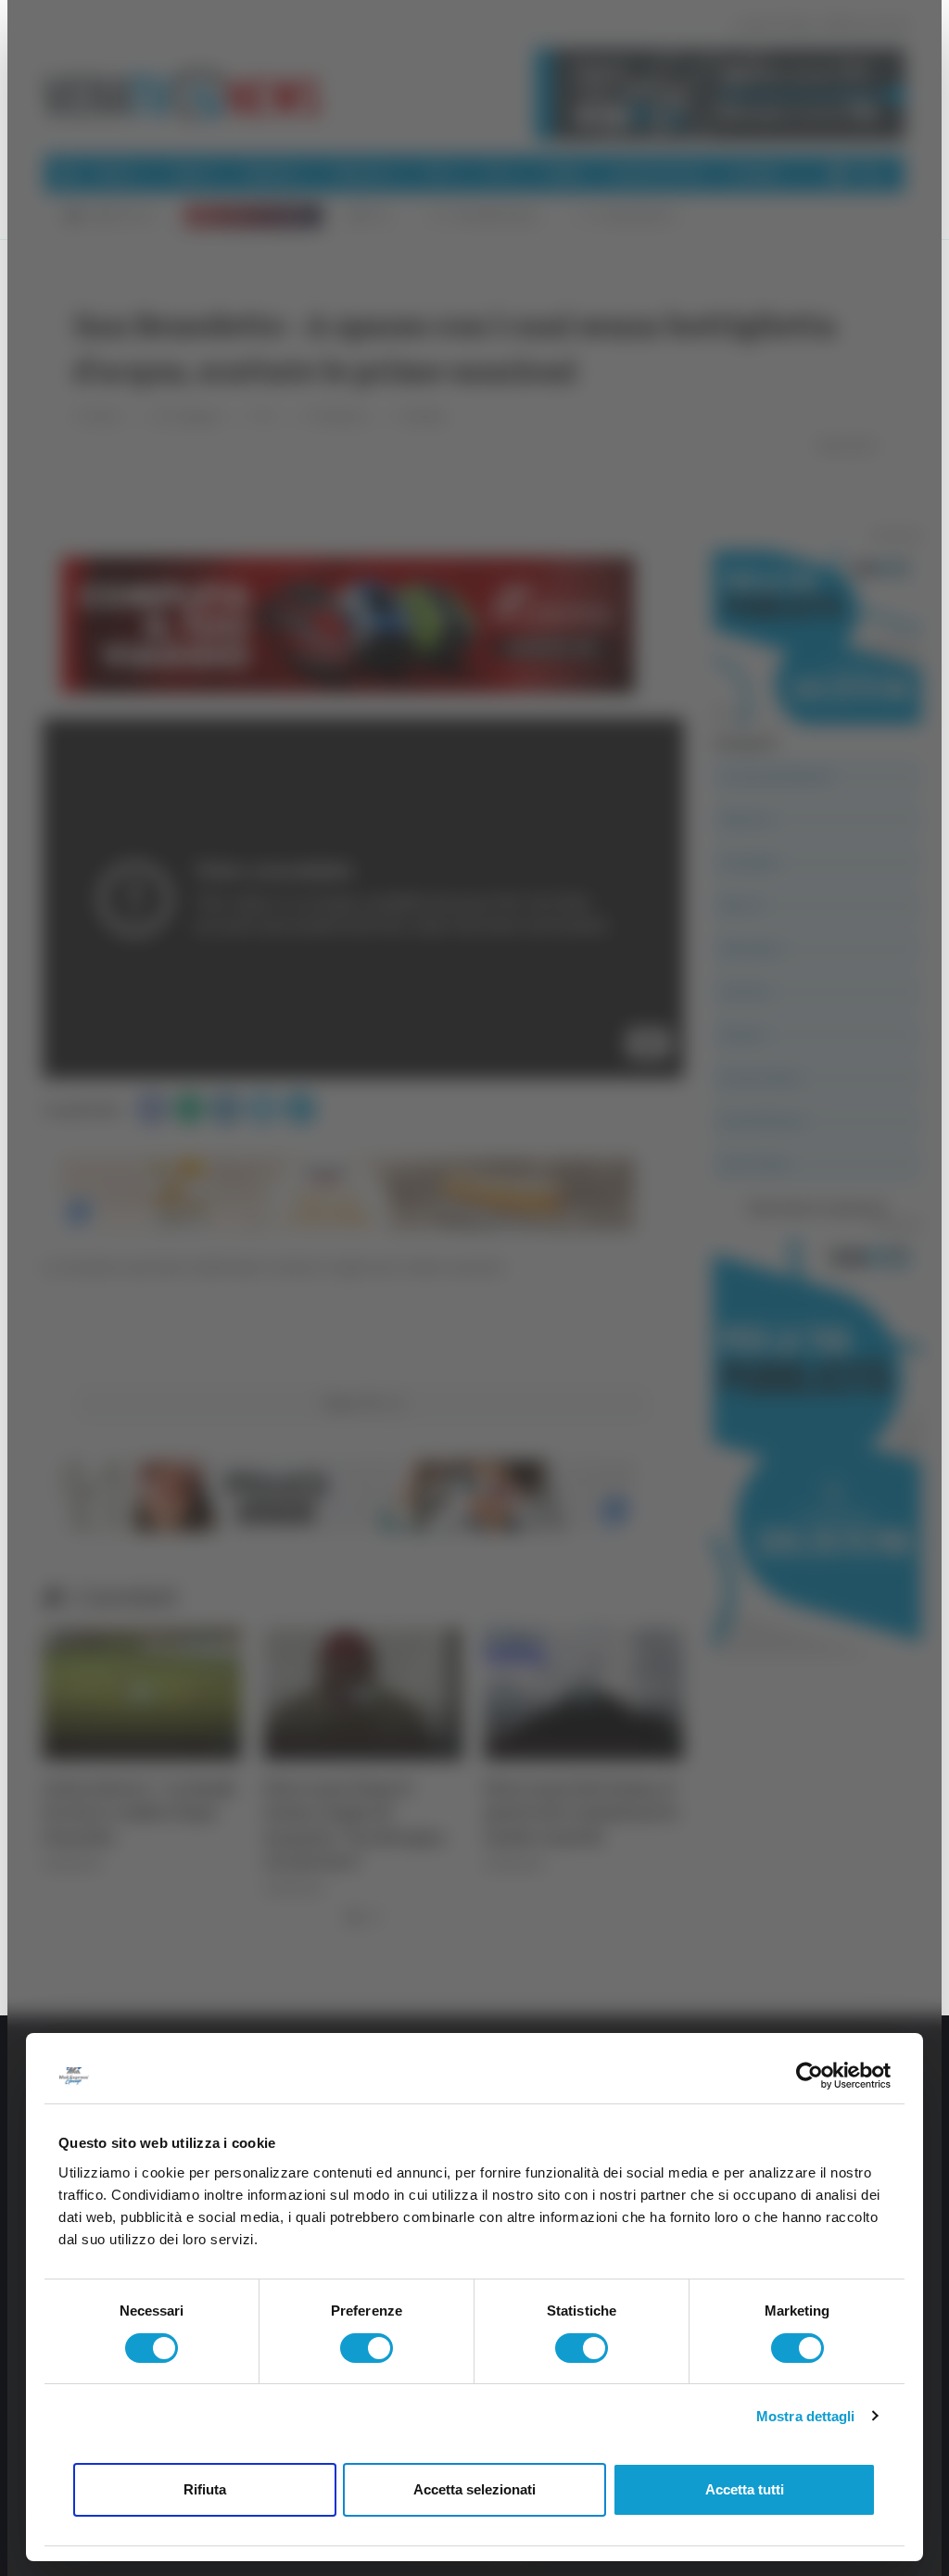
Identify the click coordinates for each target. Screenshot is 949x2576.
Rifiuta (205, 2489)
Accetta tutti (745, 2489)
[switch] (367, 2348)
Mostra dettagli (806, 2416)
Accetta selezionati (474, 2489)
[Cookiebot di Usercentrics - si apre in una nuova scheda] (810, 2076)
